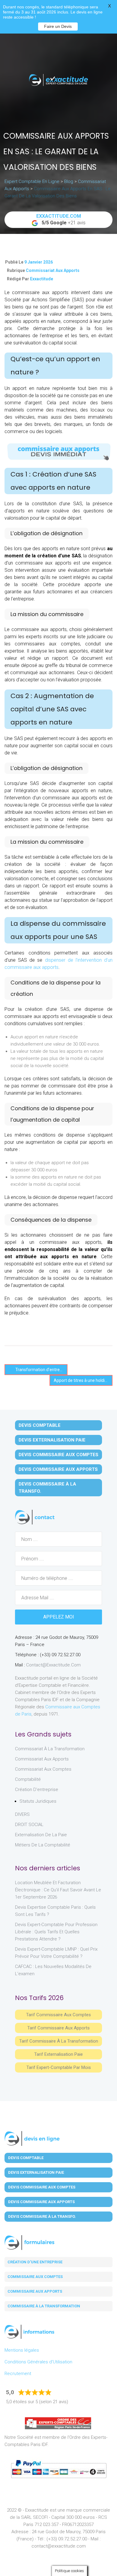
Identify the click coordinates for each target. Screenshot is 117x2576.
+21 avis (61, 219)
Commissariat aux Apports (53, 270)
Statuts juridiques (38, 1801)
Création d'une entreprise (35, 2262)
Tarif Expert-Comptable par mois (59, 2067)
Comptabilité (28, 1779)
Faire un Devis (58, 26)
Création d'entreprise (37, 1790)
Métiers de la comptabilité (43, 1845)
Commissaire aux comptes (35, 2277)
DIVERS (22, 1814)
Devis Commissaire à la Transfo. (47, 1488)
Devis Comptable (40, 1425)
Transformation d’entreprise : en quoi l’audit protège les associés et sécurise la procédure (41, 1370)
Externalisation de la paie (41, 1835)
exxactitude (42, 279)
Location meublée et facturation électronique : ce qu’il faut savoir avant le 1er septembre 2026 (58, 1890)
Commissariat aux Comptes (43, 1769)
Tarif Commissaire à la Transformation (59, 2041)
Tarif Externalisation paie (58, 2054)
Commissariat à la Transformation (50, 1749)
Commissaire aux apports (35, 2291)
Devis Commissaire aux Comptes (58, 1455)
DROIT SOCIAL (29, 1825)
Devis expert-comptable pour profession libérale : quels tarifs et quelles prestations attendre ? (56, 1932)
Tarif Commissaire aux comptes (58, 2015)
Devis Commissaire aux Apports (58, 1469)
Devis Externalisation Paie (52, 1440)
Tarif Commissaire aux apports (58, 2028)
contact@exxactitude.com (53, 1665)
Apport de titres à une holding (82, 1380)
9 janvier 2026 (39, 262)
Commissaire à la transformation (44, 2306)
